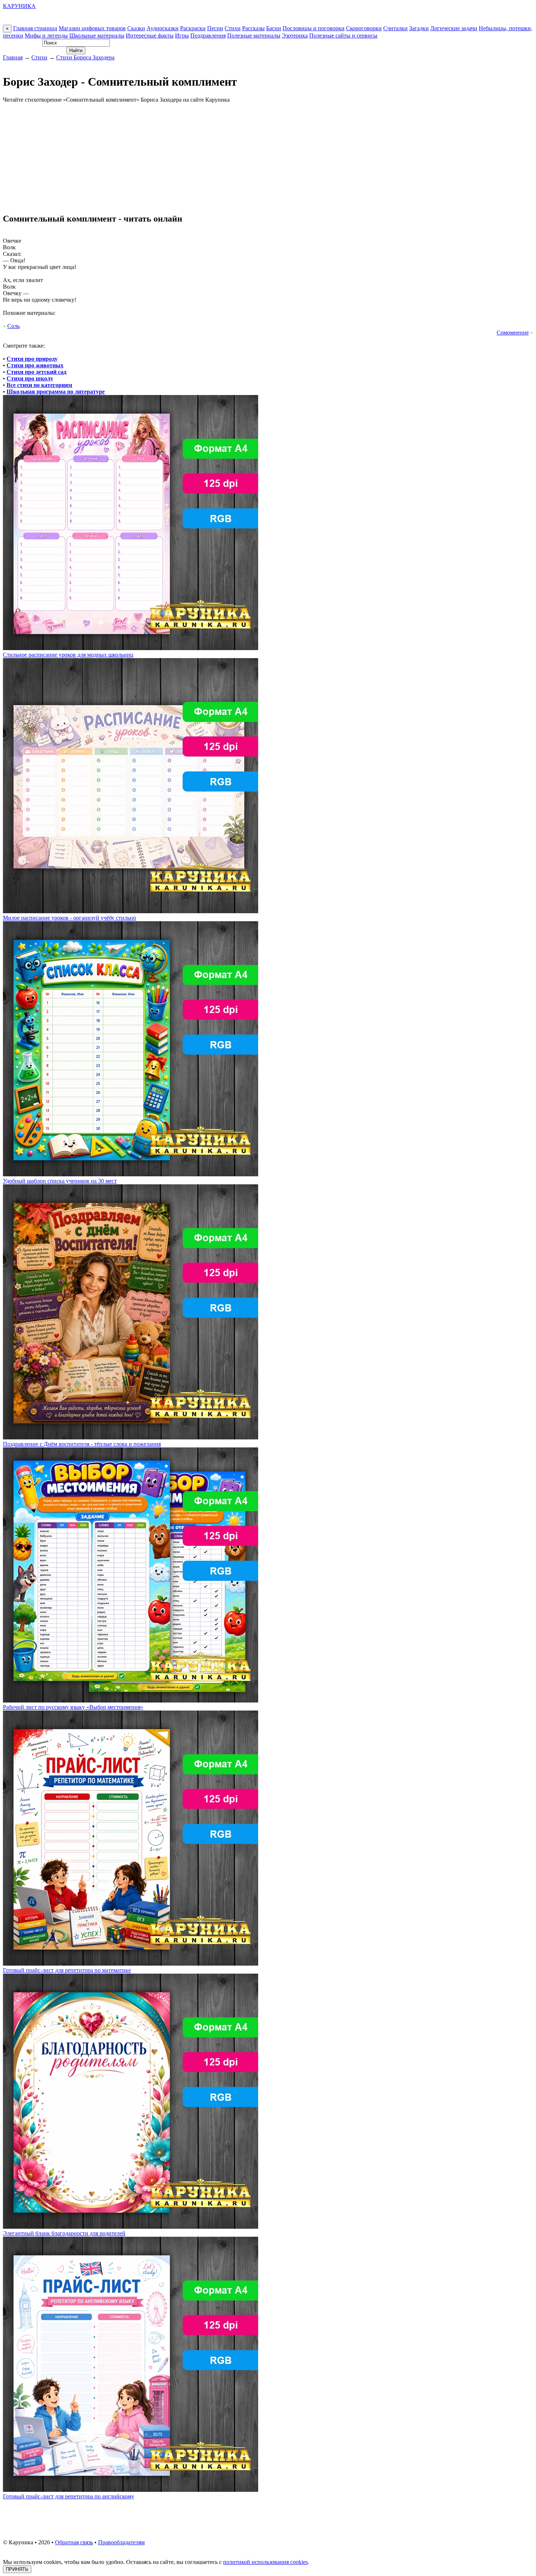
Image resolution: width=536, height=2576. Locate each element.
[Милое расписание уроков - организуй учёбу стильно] (131, 911)
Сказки (136, 28)
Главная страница (35, 28)
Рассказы (253, 28)
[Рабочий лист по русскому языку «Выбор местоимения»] (131, 1701)
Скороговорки (364, 28)
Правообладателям (121, 2542)
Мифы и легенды (46, 36)
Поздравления (208, 36)
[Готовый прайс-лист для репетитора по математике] (131, 1964)
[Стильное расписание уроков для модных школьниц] (131, 648)
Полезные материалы (254, 36)
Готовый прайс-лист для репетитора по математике (67, 1970)
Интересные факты (150, 36)
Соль (13, 326)
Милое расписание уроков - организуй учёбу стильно (69, 918)
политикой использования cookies (265, 2562)
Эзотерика (295, 36)
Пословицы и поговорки (314, 28)
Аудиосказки (163, 28)
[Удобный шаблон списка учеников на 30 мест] (131, 1174)
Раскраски (193, 28)
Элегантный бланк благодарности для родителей (64, 2233)
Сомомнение (513, 333)
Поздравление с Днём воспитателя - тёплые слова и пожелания (82, 1444)
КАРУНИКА (19, 6)
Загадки (419, 28)
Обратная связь (74, 2542)
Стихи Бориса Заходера (85, 57)
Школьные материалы (97, 36)
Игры (182, 36)
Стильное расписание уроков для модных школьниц (68, 655)
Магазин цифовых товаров (92, 28)
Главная (13, 57)
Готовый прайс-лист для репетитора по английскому (69, 2496)
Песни (215, 28)
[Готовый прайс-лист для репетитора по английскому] (131, 2490)
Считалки (395, 28)
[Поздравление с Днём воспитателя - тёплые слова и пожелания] (131, 1437)
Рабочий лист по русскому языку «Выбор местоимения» (73, 1707)
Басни (274, 28)
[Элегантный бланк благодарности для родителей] (131, 2227)
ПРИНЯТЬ (17, 2569)
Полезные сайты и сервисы (343, 36)
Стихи (233, 28)
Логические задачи (454, 28)
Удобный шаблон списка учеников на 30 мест (60, 1181)
